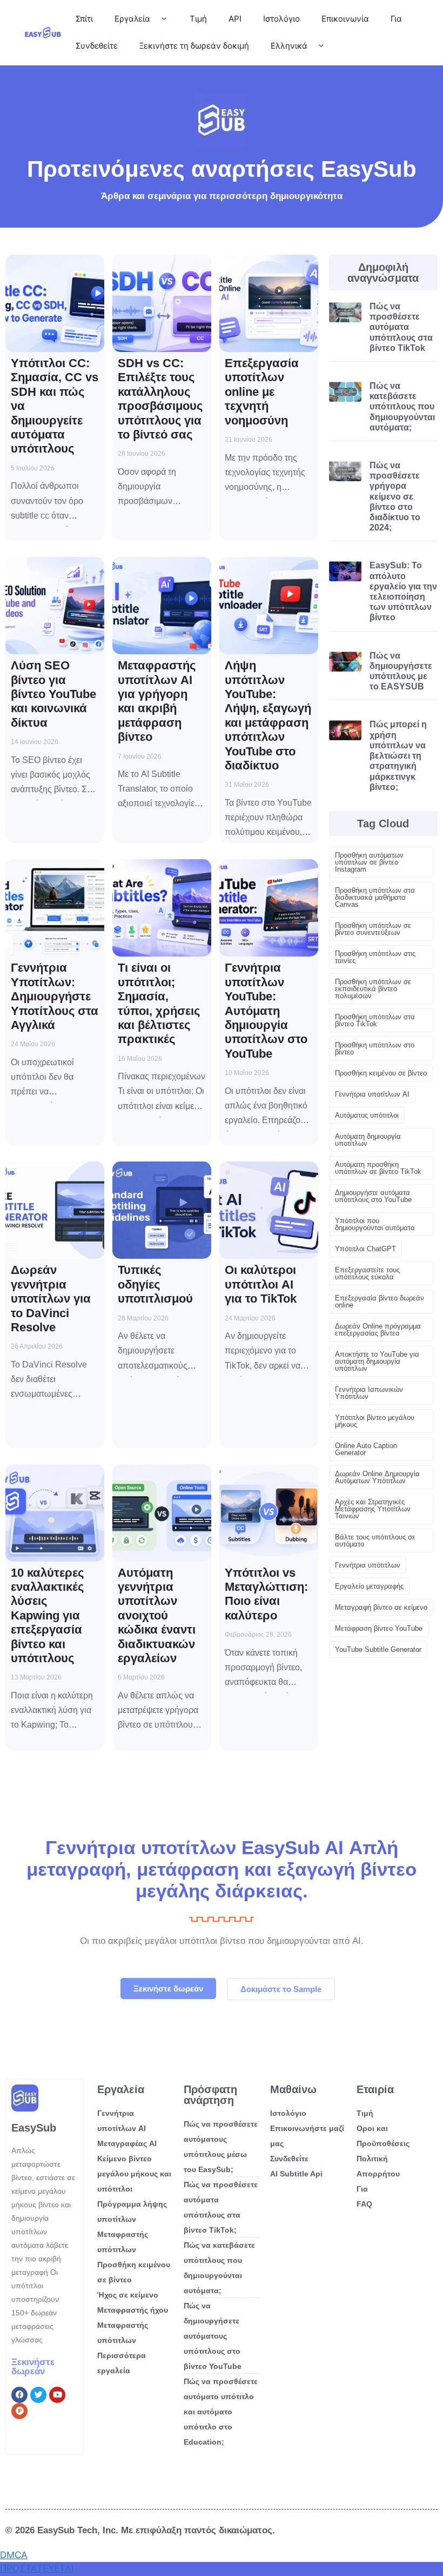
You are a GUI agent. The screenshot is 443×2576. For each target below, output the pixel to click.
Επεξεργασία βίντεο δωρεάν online (380, 1302)
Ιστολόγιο (281, 19)
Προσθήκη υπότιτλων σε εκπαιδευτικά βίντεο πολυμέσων (373, 989)
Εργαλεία (132, 19)
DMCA (14, 2555)
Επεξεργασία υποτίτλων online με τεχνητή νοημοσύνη (262, 392)
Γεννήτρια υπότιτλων (368, 1565)
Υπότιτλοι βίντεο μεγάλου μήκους (375, 1421)
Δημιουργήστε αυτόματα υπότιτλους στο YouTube (373, 1196)
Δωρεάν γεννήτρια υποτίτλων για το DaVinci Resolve (51, 1299)
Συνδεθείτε (97, 46)
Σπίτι (84, 19)
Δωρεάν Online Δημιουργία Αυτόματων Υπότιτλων (377, 1477)
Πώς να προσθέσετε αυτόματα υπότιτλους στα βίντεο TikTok (401, 327)
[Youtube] (57, 2395)
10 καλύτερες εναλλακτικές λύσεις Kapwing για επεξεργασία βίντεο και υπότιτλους (47, 1615)
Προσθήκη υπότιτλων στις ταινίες (375, 957)
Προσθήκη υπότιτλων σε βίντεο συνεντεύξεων (373, 929)
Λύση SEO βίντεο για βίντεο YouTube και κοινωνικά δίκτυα (53, 694)
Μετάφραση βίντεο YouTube (379, 1628)
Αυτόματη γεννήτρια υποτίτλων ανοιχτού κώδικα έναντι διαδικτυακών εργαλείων (157, 1615)
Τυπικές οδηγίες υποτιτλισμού (155, 1284)
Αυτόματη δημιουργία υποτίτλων (368, 1140)
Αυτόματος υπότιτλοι (367, 1115)
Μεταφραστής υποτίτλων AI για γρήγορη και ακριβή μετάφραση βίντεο (157, 701)
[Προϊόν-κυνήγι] (19, 2411)
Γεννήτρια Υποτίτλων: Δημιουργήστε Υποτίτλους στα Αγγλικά (55, 996)
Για (396, 19)
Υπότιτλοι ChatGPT (365, 1249)
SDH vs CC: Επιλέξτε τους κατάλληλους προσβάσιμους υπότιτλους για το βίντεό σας (160, 399)
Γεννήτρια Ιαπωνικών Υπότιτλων (369, 1393)
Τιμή (198, 19)
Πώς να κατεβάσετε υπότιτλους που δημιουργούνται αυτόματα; (402, 407)
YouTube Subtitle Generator (378, 1649)
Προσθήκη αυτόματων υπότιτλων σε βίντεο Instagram (369, 862)
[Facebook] (19, 2395)
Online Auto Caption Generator (366, 1449)
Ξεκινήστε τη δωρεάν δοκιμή (194, 46)
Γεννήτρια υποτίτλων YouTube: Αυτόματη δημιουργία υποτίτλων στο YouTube (266, 1010)
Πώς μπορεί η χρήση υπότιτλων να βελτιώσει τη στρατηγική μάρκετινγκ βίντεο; (398, 755)
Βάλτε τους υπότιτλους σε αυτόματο (375, 1541)
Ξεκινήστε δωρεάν (33, 2367)
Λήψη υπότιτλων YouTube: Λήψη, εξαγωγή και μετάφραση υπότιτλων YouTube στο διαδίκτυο (268, 715)
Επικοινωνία (345, 19)
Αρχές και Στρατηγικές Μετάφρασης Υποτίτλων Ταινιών (373, 1509)
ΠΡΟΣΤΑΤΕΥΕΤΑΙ (37, 2568)
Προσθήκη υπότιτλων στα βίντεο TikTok (375, 1020)
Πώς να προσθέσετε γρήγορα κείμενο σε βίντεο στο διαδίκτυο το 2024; (395, 496)
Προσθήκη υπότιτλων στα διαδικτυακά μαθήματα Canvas (375, 897)
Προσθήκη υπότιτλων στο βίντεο (375, 1048)
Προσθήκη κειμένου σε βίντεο (381, 1073)
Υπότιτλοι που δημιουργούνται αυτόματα (375, 1224)
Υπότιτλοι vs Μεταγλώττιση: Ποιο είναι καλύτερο (266, 1594)
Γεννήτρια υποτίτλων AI (372, 1094)
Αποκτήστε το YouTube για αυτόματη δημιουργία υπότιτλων (377, 1361)
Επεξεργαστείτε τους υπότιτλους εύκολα (367, 1273)
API (235, 19)
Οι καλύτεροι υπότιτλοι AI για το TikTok (261, 1284)
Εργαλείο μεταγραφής (369, 1586)
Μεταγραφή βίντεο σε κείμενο (381, 1607)
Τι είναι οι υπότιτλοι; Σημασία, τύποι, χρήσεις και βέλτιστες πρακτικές (159, 1003)
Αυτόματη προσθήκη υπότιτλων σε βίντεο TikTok (378, 1168)
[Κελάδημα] (38, 2395)
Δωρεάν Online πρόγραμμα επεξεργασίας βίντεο (378, 1330)
